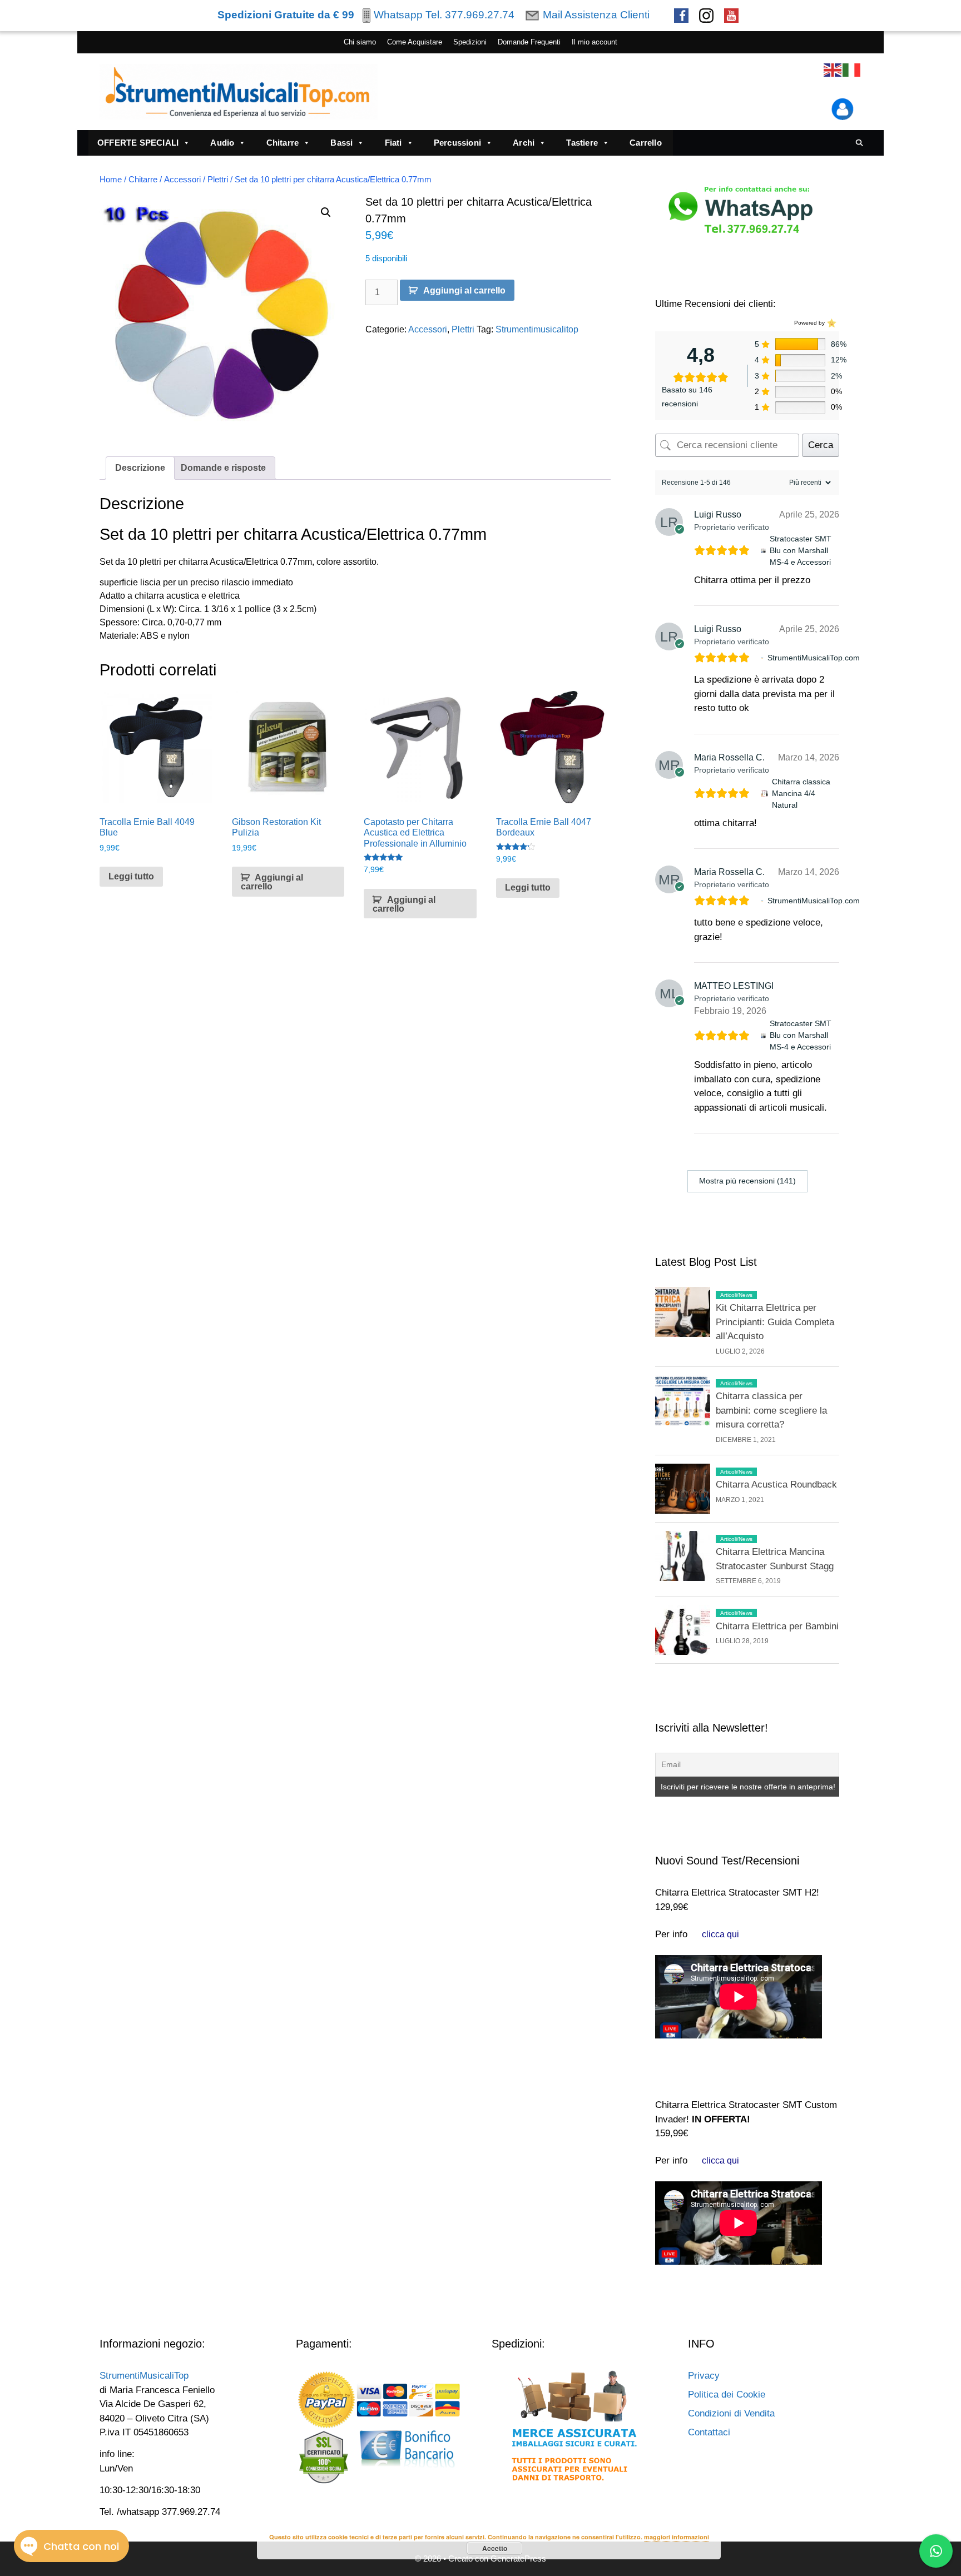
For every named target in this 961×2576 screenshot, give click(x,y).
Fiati (393, 143)
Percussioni (457, 143)
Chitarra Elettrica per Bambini (777, 1626)
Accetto (495, 2548)
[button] (326, 212)
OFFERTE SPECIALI (138, 143)
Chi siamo (360, 42)
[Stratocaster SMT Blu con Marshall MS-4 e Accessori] (763, 551)
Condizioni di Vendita (731, 2413)
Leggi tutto (131, 876)
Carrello (646, 143)
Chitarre (283, 143)
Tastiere (582, 143)
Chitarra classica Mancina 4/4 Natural (801, 793)
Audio (222, 143)
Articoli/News (736, 1295)
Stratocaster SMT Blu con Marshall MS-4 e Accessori (801, 550)
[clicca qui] (720, 1934)
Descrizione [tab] (140, 468)
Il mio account (595, 42)
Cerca (821, 445)
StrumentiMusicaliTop (144, 2376)
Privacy (704, 2376)
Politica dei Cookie (727, 2395)
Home (111, 180)
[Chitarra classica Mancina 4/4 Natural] (764, 794)
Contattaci (709, 2432)
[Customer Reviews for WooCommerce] (831, 323)
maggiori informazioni (677, 2537)
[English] (833, 70)
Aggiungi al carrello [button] (272, 882)
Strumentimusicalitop (537, 329)
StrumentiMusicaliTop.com (814, 658)
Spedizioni (470, 42)
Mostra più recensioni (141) (747, 1181)
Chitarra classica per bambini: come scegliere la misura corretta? (771, 1410)
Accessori (182, 180)
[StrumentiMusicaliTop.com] (762, 658)
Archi (524, 143)
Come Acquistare (415, 42)
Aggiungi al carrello (464, 290)
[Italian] (852, 70)
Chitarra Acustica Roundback (776, 1485)
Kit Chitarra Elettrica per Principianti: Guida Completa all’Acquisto (775, 1322)
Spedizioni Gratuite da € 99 (286, 15)
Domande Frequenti (529, 42)
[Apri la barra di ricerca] (860, 143)
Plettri (218, 180)
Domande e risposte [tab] (223, 468)
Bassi (341, 143)
